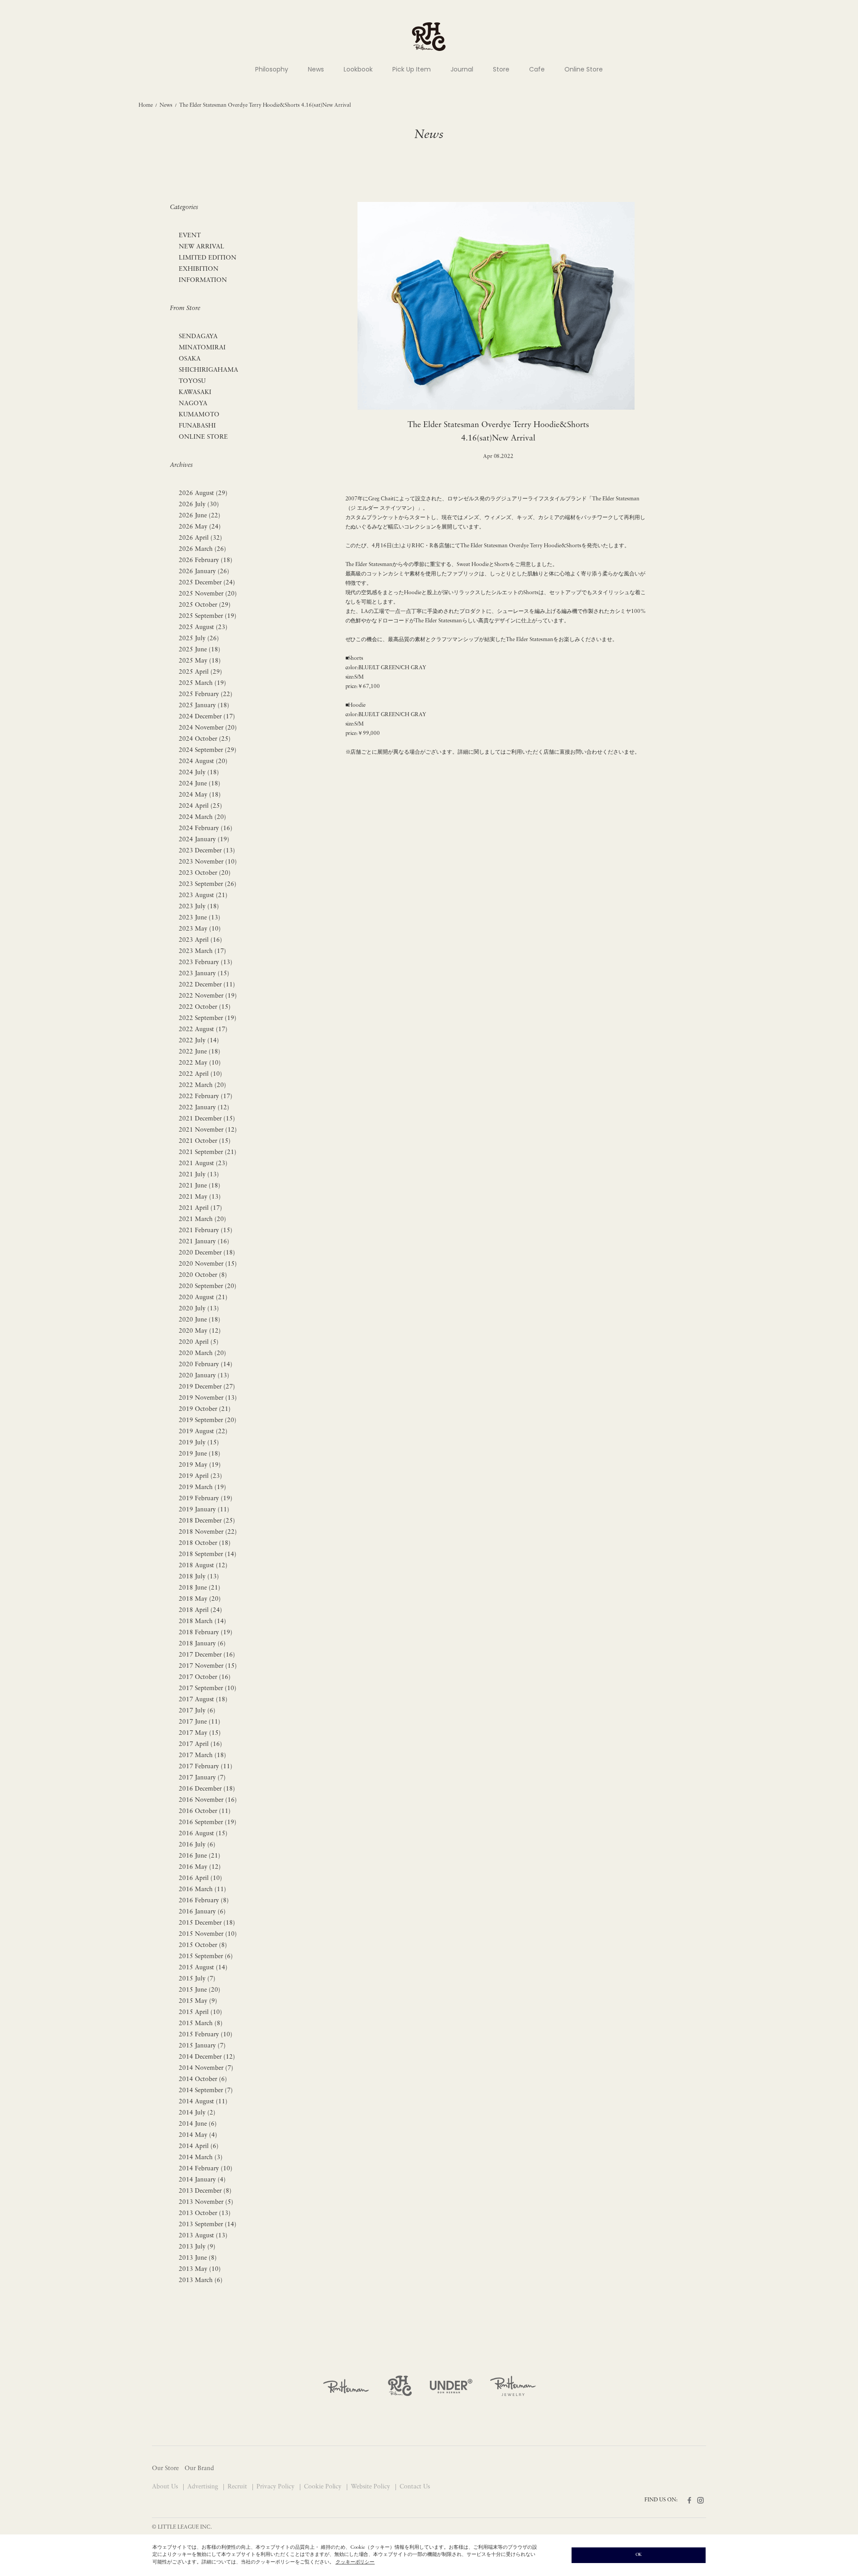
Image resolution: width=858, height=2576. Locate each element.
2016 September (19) (208, 1823)
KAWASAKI (195, 392)
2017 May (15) (200, 1733)
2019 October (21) (205, 1409)
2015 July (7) (197, 1979)
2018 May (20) (200, 1599)
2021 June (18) (200, 1186)
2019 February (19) (206, 1499)
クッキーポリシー (355, 2562)
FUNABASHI (197, 426)
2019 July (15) (199, 1443)
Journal (462, 69)
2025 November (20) (208, 594)
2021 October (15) (205, 1141)
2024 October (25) (205, 739)
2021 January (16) (204, 1242)
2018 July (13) (199, 1577)
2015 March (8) (201, 2024)
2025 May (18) (200, 661)
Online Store (584, 69)
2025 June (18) (200, 650)
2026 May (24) (200, 527)
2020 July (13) (199, 1309)
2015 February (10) (206, 2035)
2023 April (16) (200, 940)
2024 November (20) (208, 728)
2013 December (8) (205, 2191)
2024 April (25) (200, 806)
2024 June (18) (200, 784)
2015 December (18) (207, 1923)
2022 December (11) (207, 985)
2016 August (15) (203, 1834)
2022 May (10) (200, 1063)
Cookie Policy (324, 2487)
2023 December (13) (207, 851)
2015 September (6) (206, 1957)
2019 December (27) (207, 1387)
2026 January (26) (204, 572)
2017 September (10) (208, 1689)
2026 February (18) (206, 560)
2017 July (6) (197, 1711)
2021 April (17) (200, 1208)
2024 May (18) (200, 795)
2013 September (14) (208, 2225)
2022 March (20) (202, 1085)
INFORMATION (203, 280)
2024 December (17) (207, 717)
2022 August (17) (203, 1030)
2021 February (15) (206, 1231)
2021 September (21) (208, 1152)
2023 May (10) (200, 929)
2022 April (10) (200, 1074)
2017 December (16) (207, 1655)
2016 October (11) (205, 1811)
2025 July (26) (199, 639)
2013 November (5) (206, 2202)
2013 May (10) (200, 2269)
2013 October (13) (205, 2213)
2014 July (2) (197, 2113)
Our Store (165, 2469)
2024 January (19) (204, 840)
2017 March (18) (202, 1756)
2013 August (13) (203, 2236)
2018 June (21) (200, 1588)
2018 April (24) (200, 1610)
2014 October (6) (203, 2079)
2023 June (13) (200, 918)
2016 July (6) (197, 1845)
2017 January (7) (202, 1778)
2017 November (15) (208, 1666)
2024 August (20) (203, 761)
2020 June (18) (200, 1320)
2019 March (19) (202, 1487)
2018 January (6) (202, 1644)
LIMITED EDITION (208, 258)
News (316, 69)
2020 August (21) (203, 1298)
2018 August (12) (203, 1566)
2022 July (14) (199, 1041)
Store (501, 69)
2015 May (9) (198, 2001)
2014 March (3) (201, 2158)
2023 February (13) (206, 963)
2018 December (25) (207, 1521)
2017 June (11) (200, 1722)
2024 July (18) (199, 773)
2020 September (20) (208, 1286)
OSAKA (190, 359)
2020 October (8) (203, 1275)
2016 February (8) (204, 1901)
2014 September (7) (206, 2091)
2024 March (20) (202, 817)
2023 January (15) (204, 974)
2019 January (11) (204, 1510)
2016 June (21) (200, 1856)
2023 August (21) (203, 896)
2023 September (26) (208, 884)
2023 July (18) (199, 907)
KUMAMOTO (199, 415)
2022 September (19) (208, 1018)
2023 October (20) (205, 873)
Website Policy (371, 2487)
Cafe (537, 69)
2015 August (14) (203, 1968)
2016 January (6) (202, 1912)
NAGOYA (193, 404)
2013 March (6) (201, 2280)
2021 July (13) (199, 1175)
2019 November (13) (208, 1398)
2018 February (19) (206, 1633)
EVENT (190, 236)
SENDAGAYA (198, 337)
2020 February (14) (206, 1365)
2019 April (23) (200, 1476)
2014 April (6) (199, 2146)
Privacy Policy (276, 2487)
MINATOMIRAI (202, 348)
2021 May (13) (200, 1197)
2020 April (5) (199, 1342)
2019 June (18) (200, 1454)
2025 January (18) (204, 706)
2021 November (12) (208, 1130)
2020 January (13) (204, 1376)
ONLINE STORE (203, 437)
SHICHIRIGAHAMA (208, 370)
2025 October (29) (205, 605)
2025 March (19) (202, 683)
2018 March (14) (202, 1622)
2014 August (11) (203, 2102)
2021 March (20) (202, 1219)
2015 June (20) (200, 1990)
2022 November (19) (208, 996)
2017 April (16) (200, 1744)
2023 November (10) (208, 862)
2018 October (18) (205, 1543)
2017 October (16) (205, 1677)
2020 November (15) (208, 1264)
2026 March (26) (202, 549)
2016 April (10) (200, 1878)
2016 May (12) (200, 1867)
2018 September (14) (208, 1554)
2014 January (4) (202, 2180)
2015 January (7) (202, 2046)
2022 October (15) (205, 1007)
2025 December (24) (207, 583)
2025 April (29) (200, 672)
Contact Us (415, 2487)
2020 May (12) (200, 1331)
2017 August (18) (203, 1700)
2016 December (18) (207, 1789)
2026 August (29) (203, 493)
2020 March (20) (202, 1353)
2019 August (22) (203, 1432)
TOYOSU (192, 381)
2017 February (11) (206, 1767)
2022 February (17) (206, 1097)
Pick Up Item (412, 69)
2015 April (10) (200, 2012)
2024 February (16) (206, 829)
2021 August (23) (203, 1164)
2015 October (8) (203, 1945)
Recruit (238, 2487)
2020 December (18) (207, 1253)
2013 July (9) (197, 2247)
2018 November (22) (208, 1532)
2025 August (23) (203, 627)
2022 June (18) (200, 1052)
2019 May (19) (200, 1465)
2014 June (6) (198, 2124)
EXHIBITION (199, 269)
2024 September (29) (208, 750)
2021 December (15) (207, 1119)
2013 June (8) (198, 2258)
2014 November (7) (206, 2068)
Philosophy (272, 69)
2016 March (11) (202, 1890)
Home (146, 105)
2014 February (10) (206, 2169)
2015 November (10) (208, 1934)
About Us (166, 2487)
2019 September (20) (208, 1420)
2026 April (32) (200, 538)
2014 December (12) (207, 2057)
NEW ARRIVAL (202, 247)
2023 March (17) (202, 951)
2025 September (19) (208, 616)
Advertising (204, 2487)
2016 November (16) (208, 1800)
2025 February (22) (206, 694)
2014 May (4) (198, 2135)
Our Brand (199, 2469)
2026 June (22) (200, 516)
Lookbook (358, 69)
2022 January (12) (204, 1108)
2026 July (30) (199, 505)
